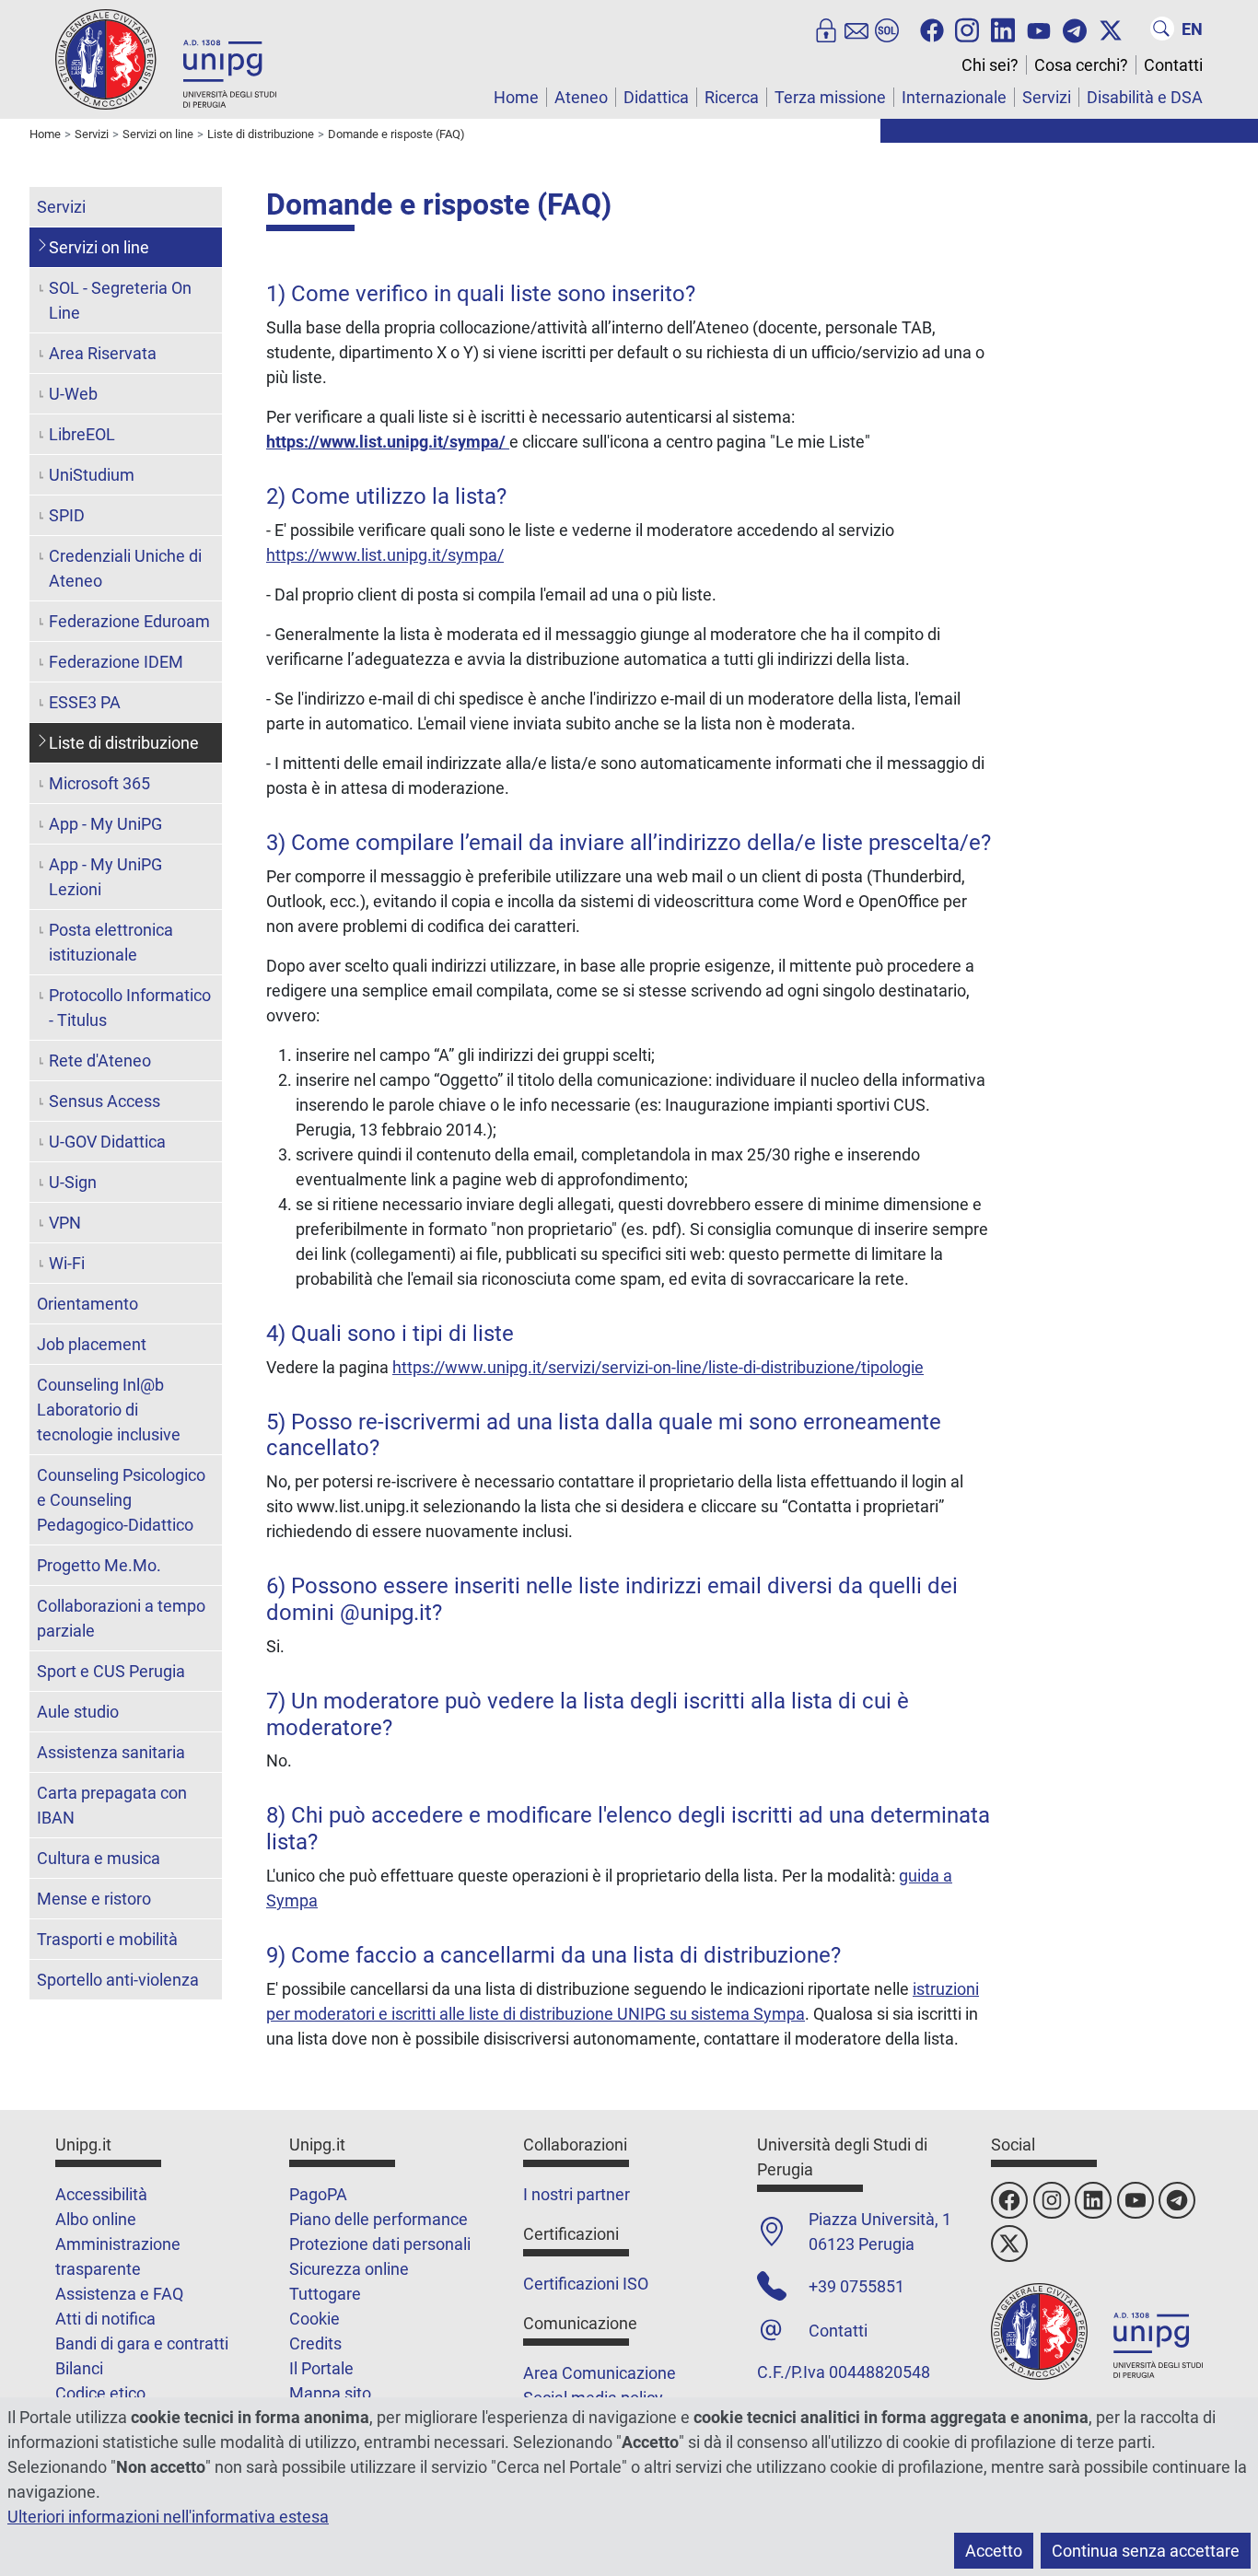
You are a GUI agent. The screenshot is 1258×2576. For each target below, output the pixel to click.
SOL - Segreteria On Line (120, 300)
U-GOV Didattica (107, 1142)
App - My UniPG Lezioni (105, 877)
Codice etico (100, 2393)
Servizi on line (99, 247)
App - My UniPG (105, 824)
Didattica (656, 97)
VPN (65, 1223)
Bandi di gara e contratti (142, 2343)
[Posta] (856, 29)
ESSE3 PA (85, 702)
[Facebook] (932, 29)
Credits (315, 2343)
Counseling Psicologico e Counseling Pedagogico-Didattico (121, 1500)
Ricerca (732, 97)
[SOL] (887, 29)
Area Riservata (103, 353)
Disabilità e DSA (1145, 97)
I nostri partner (577, 2194)
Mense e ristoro (94, 1899)
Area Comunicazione (600, 2373)
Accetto (994, 2551)
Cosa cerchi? (1081, 65)
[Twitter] (1111, 29)
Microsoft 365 (99, 783)
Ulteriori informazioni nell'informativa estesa (168, 2517)
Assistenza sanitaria (111, 1752)
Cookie (314, 2319)
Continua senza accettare (1146, 2551)
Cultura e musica (99, 1858)
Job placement (92, 1344)
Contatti (1173, 65)
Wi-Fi (67, 1263)
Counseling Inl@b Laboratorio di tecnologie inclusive (109, 1410)
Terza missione (830, 97)
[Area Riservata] (826, 29)
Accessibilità (101, 2194)
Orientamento (87, 1304)
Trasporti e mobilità (107, 1939)
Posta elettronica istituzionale (111, 942)
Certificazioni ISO (586, 2284)
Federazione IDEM (116, 662)
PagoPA (318, 2194)
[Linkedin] (1003, 29)
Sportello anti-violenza (118, 1980)
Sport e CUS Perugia (111, 1671)
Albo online (96, 2219)
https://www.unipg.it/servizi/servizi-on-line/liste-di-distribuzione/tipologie (658, 1367)
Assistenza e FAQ (119, 2294)
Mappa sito (330, 2393)
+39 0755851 (856, 2286)
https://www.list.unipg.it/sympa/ (388, 442)
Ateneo (581, 97)
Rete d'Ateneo (100, 1061)
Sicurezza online (349, 2269)
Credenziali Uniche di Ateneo (125, 568)
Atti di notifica (105, 2319)
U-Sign (73, 1182)
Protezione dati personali (380, 2244)
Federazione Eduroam (129, 621)
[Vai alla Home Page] (166, 58)
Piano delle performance (379, 2219)
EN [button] (1192, 29)
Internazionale (954, 97)
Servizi (1047, 97)
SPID (67, 515)
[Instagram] (967, 29)
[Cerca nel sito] (1162, 29)
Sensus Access (105, 1101)
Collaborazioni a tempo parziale (121, 1618)
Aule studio (78, 1712)
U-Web (73, 394)
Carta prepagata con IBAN (112, 1805)
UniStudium (92, 475)
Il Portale (321, 2368)
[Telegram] (1075, 29)
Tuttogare (325, 2294)
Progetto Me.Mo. (99, 1565)
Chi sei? (990, 65)
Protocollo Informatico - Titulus (130, 1008)
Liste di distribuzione (124, 743)
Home (516, 97)
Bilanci (79, 2368)
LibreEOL (82, 434)
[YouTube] (1039, 29)
